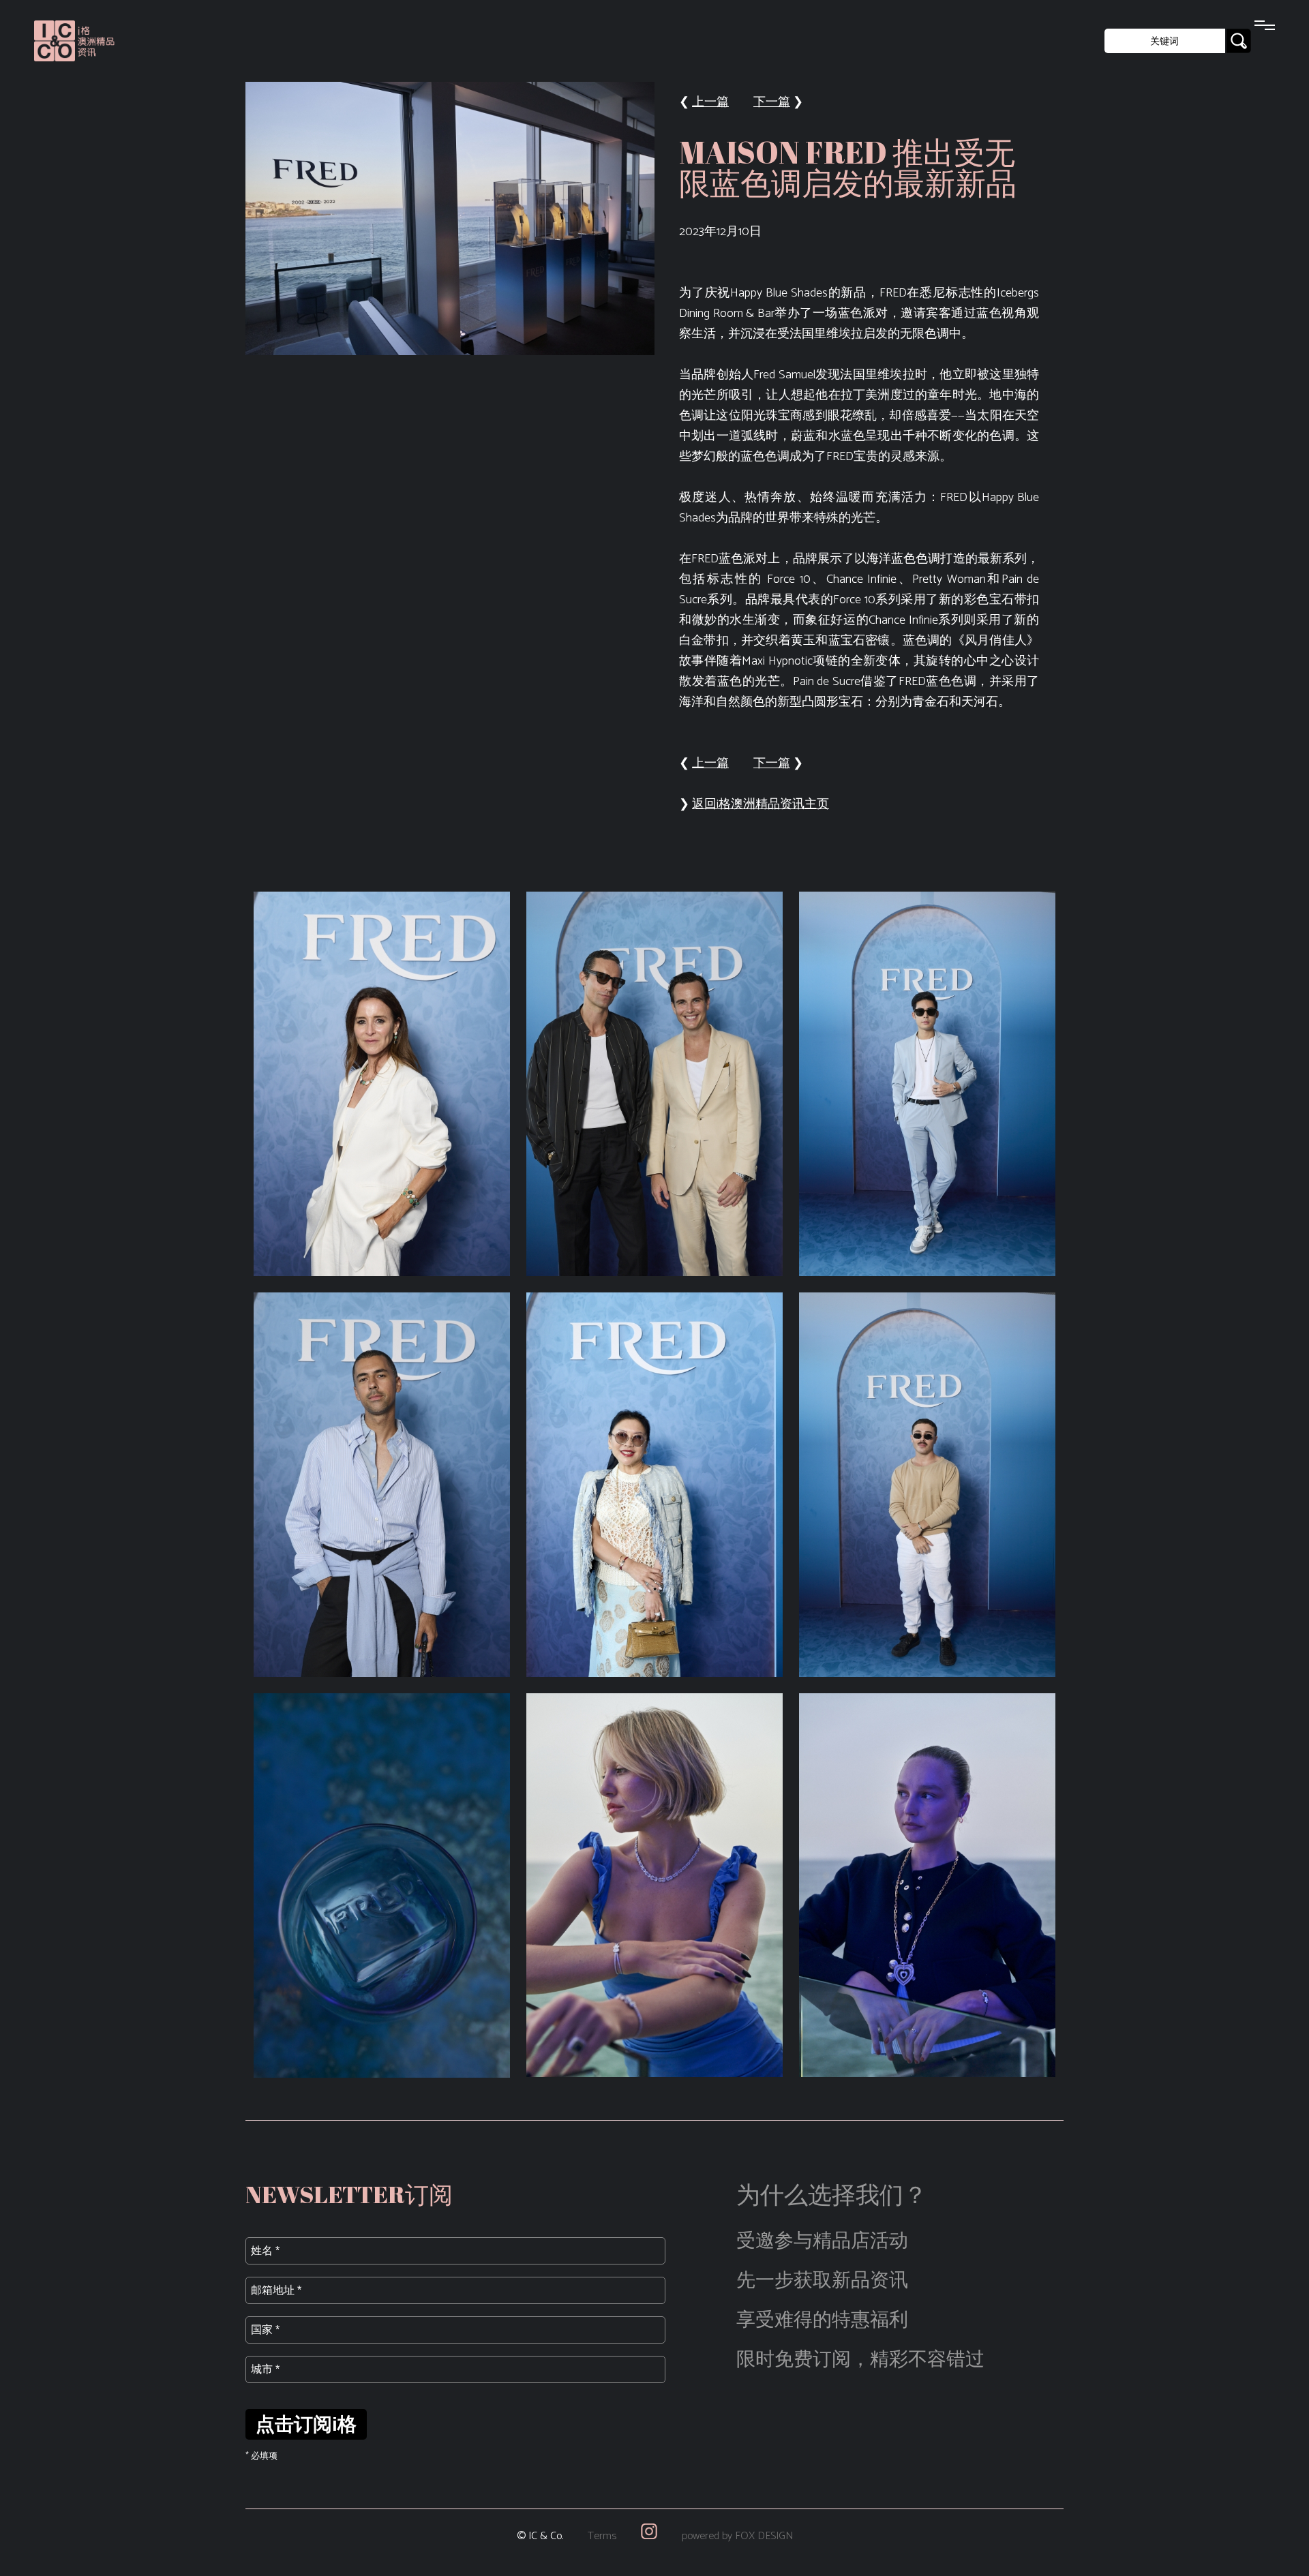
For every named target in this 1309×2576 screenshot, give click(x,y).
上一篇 (710, 102)
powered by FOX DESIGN (737, 2536)
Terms (602, 2536)
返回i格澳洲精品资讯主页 (761, 804)
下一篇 (772, 102)
